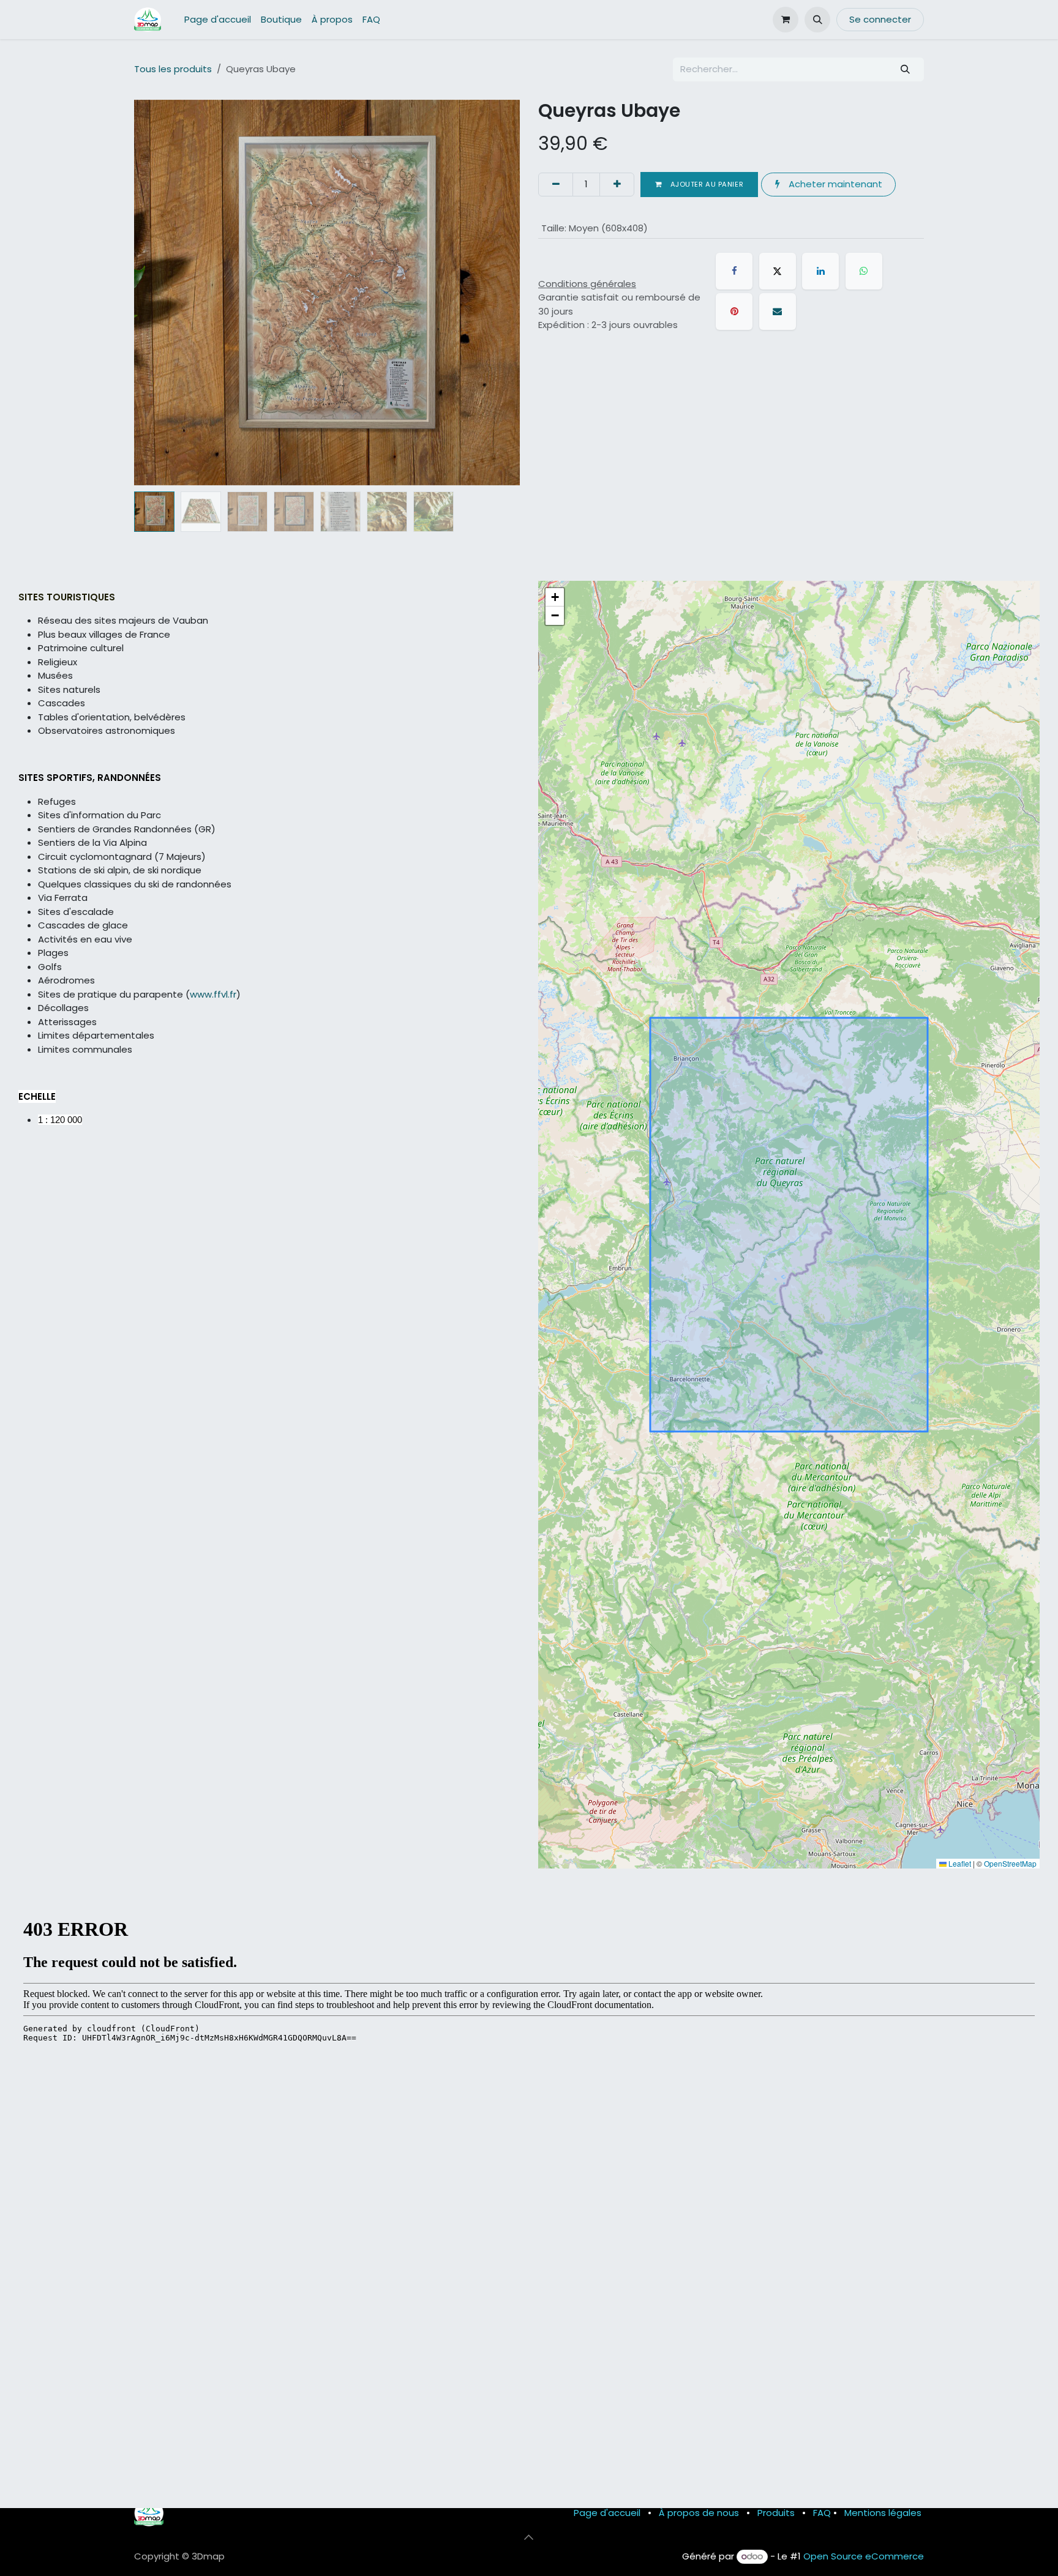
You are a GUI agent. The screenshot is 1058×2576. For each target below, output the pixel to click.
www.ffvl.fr (213, 994)
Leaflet (959, 1863)
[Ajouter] (617, 185)
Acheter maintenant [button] (834, 184)
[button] (817, 20)
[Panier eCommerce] (786, 20)
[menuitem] (218, 20)
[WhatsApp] (864, 271)
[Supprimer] (556, 185)
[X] (778, 271)
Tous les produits (173, 69)
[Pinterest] (734, 312)
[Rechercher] (906, 69)
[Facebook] (734, 271)
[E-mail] (778, 312)
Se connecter (880, 19)
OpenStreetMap (1010, 1863)
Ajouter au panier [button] (706, 184)
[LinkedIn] (820, 271)
